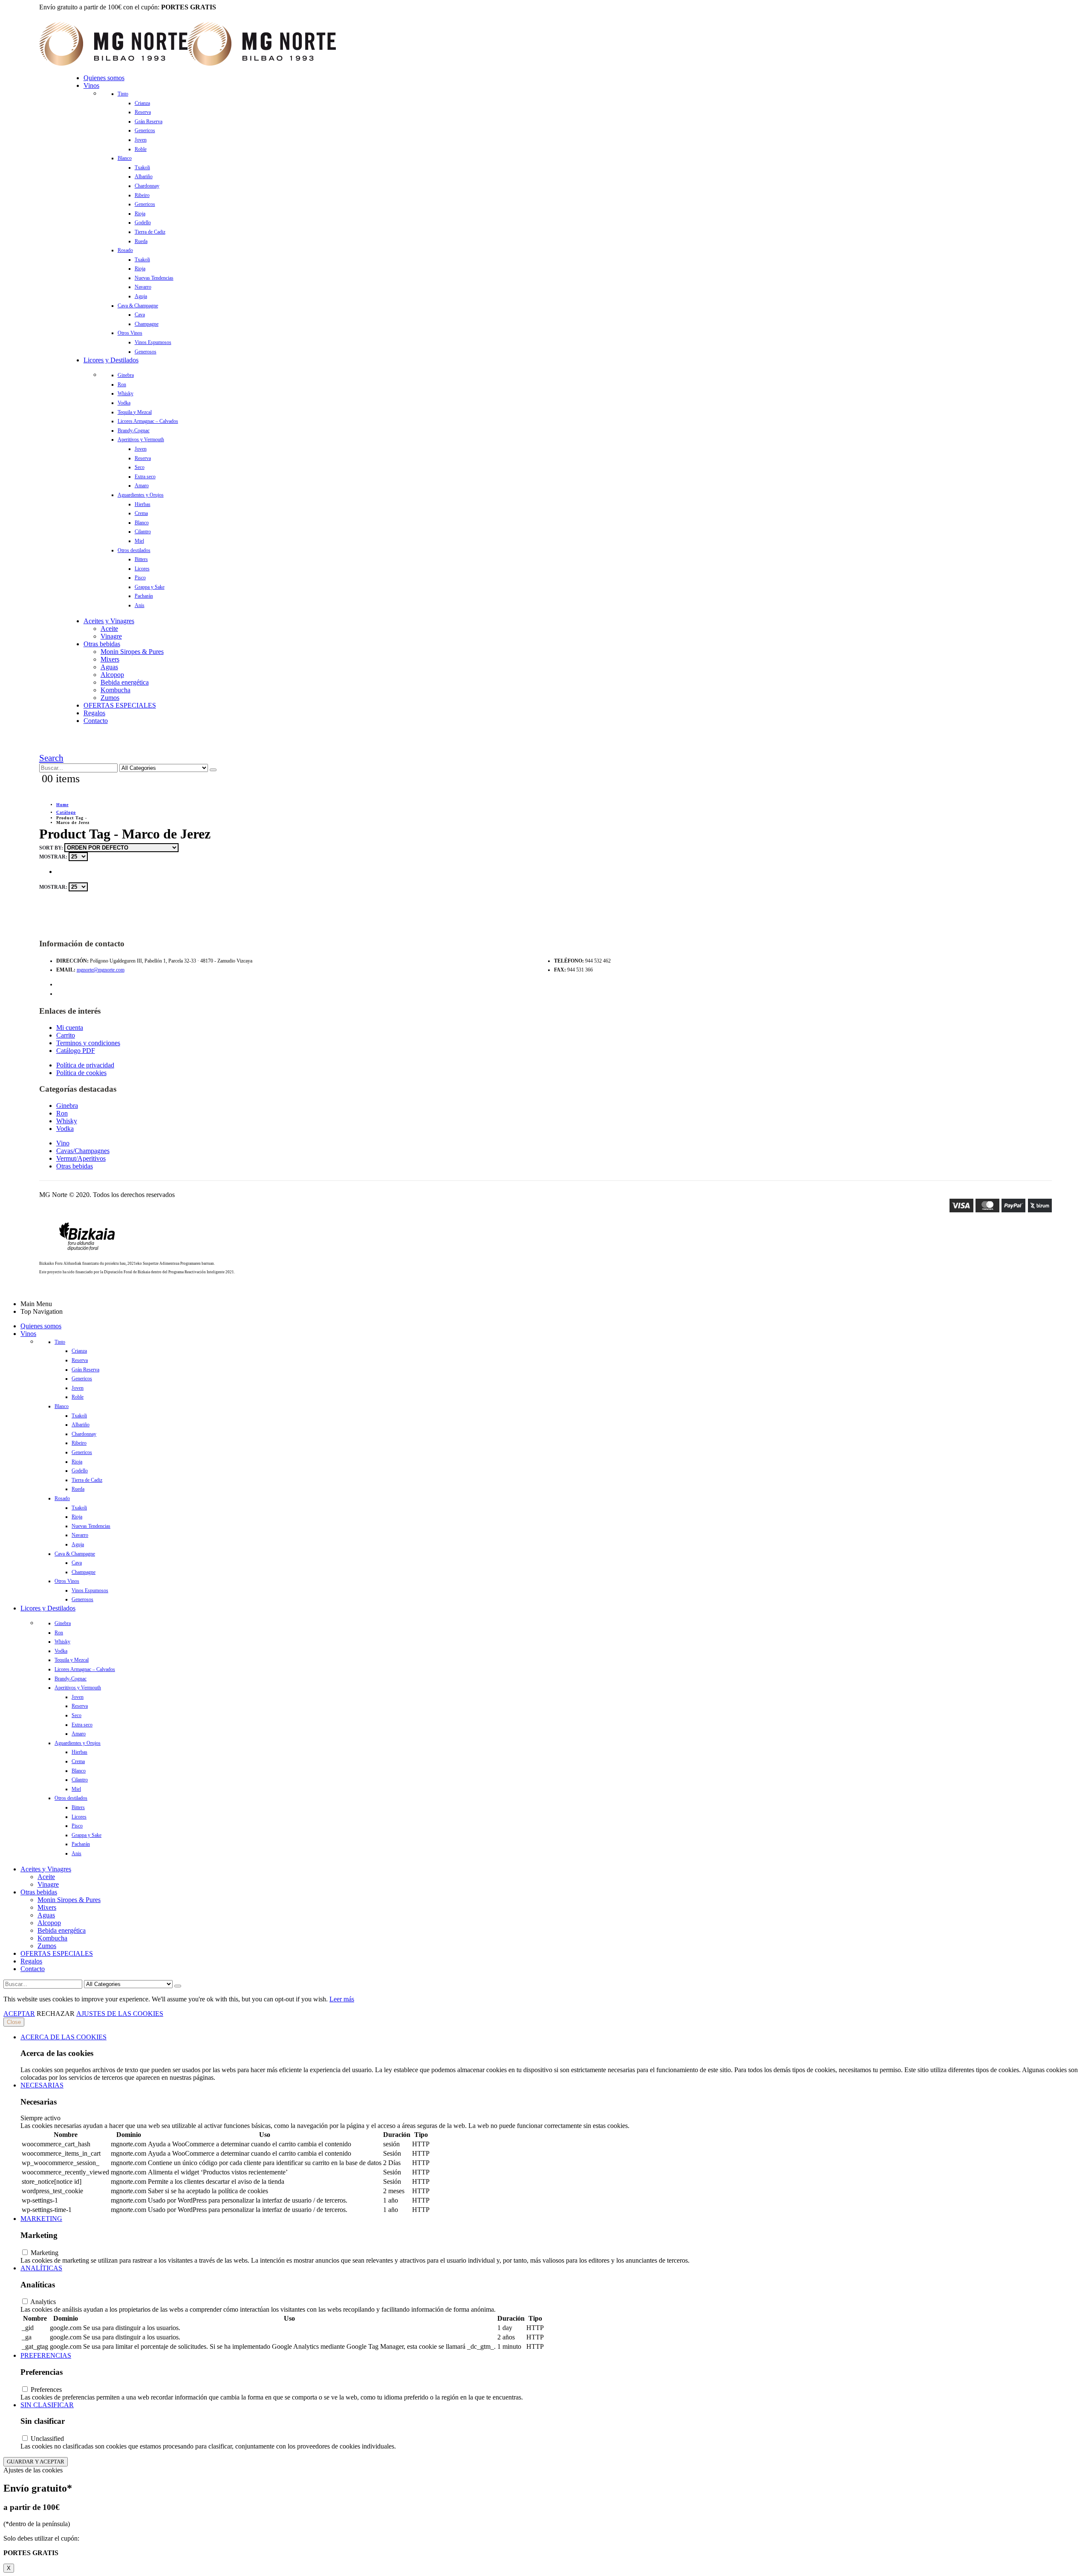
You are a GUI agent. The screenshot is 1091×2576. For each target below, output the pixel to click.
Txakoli (142, 168)
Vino (63, 1143)
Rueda (141, 241)
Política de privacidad (85, 1065)
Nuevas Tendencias (154, 278)
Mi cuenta (70, 1028)
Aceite (109, 629)
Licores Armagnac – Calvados (148, 421)
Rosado (125, 250)
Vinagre (111, 636)
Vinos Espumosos (153, 342)
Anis (140, 605)
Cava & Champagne (138, 306)
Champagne (147, 324)
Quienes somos (104, 78)
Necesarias (42, 2085)
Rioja (140, 214)
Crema (141, 513)
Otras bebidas (102, 644)
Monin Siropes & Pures (132, 652)
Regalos (94, 713)
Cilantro (143, 532)
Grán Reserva (149, 121)
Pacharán (144, 596)
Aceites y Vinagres (109, 621)
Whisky (126, 393)
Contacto (96, 721)
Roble (141, 149)
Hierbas (143, 504)
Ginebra (126, 375)
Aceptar (19, 2014)
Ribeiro (142, 195)
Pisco (140, 578)
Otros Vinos (130, 333)
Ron (122, 385)
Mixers (110, 659)
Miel (139, 541)
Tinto (123, 94)
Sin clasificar (47, 2405)
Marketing (41, 2219)
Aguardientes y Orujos (141, 495)
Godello (143, 223)
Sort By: (52, 848)
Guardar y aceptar (36, 2462)
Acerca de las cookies (63, 2037)
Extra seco (145, 477)
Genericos (145, 130)
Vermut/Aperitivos (81, 1158)
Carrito (66, 1035)
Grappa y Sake (150, 587)
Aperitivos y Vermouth (141, 439)
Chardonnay (147, 186)
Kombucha (115, 690)
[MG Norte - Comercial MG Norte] (188, 63)
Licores (142, 569)
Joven (141, 140)
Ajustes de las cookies (120, 2014)
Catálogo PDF (76, 1051)
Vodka (124, 403)
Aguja (141, 296)
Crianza (142, 103)
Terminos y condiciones (88, 1043)
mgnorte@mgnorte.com (101, 970)
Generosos (146, 352)
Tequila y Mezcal (135, 412)
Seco (140, 467)
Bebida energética (125, 682)
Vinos (91, 85)
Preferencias (46, 2355)
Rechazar (56, 2014)
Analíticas (41, 2268)
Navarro (143, 287)
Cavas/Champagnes (83, 1151)
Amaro (142, 486)
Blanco (125, 158)
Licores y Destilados (111, 360)
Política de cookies (81, 1073)
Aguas (109, 667)
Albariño (144, 176)
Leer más (342, 1999)
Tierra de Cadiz (150, 232)
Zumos (110, 698)
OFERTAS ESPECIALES (120, 705)
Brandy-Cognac (134, 431)
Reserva (143, 112)
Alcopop (112, 675)
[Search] (213, 770)
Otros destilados (134, 550)
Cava (140, 315)
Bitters (141, 559)
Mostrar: (54, 857)
